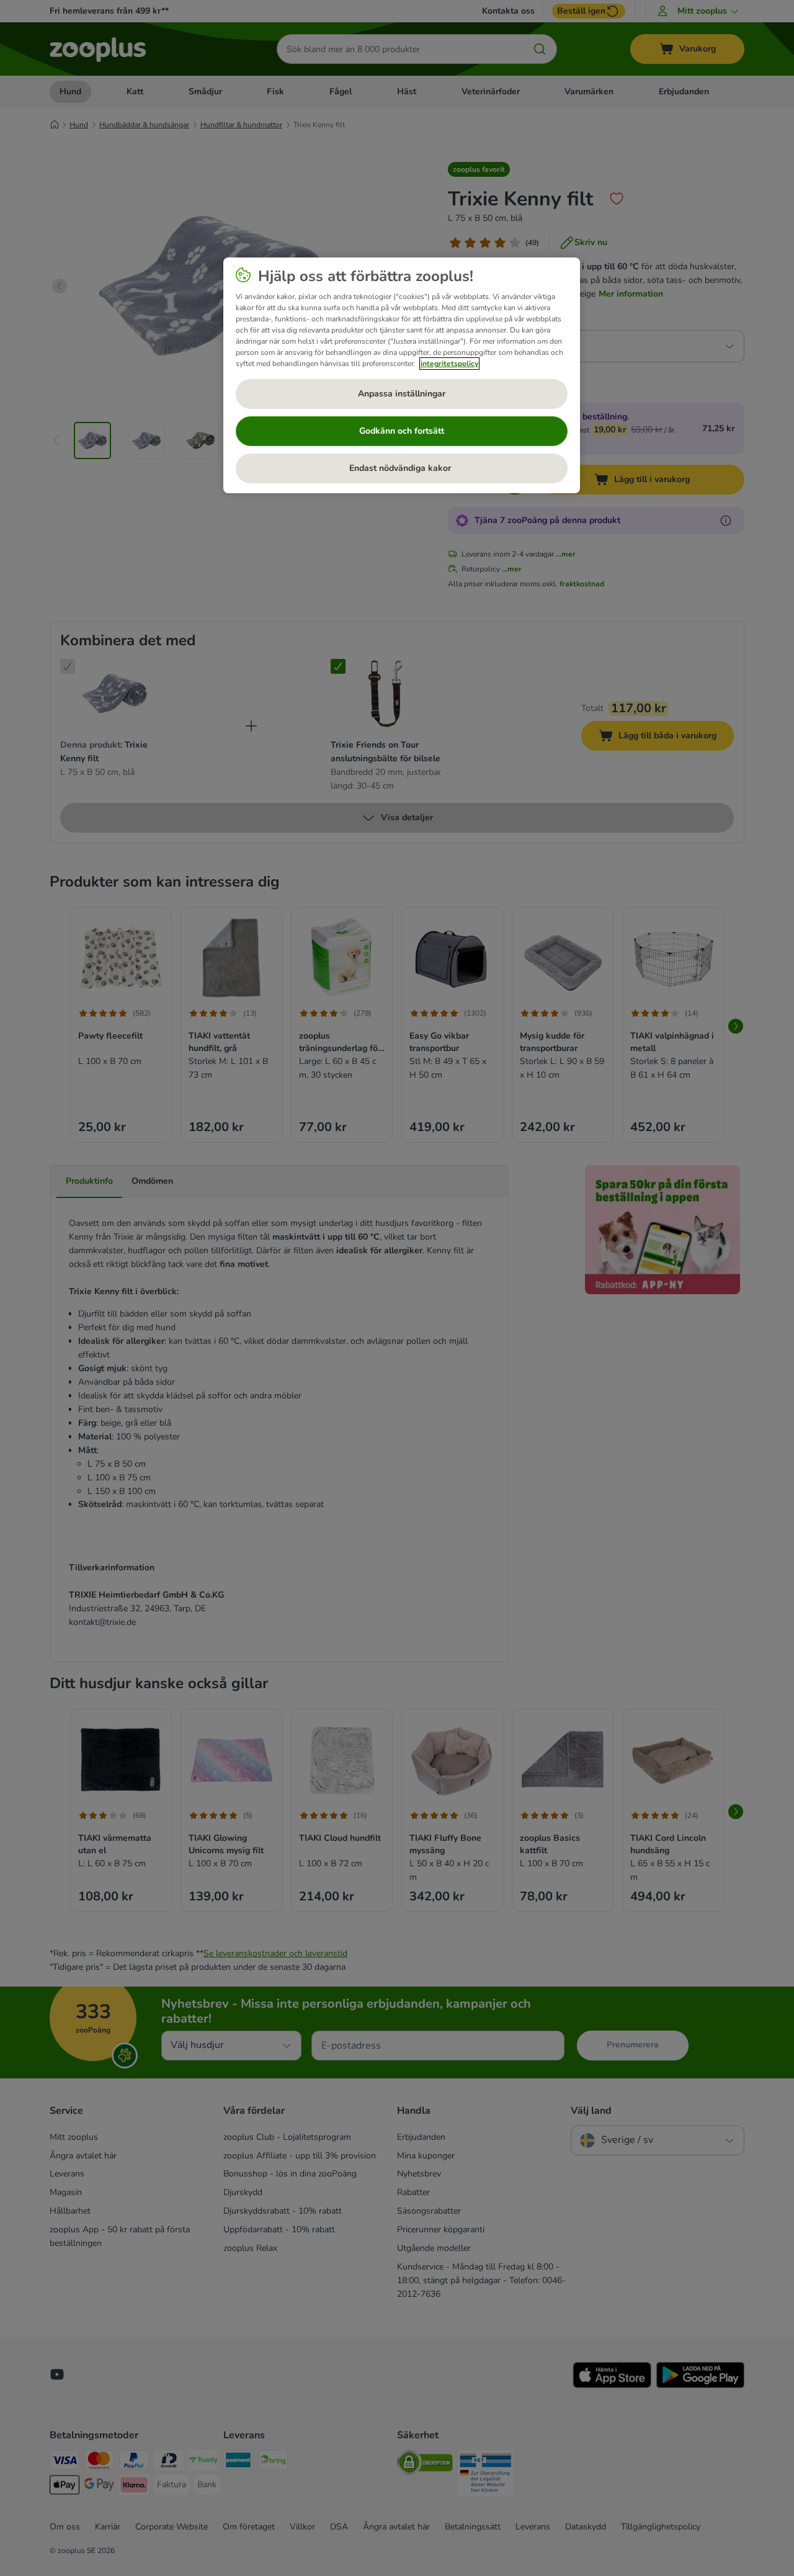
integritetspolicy (449, 364)
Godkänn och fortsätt (402, 431)
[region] (402, 375)
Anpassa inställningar (402, 394)
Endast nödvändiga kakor (401, 468)
